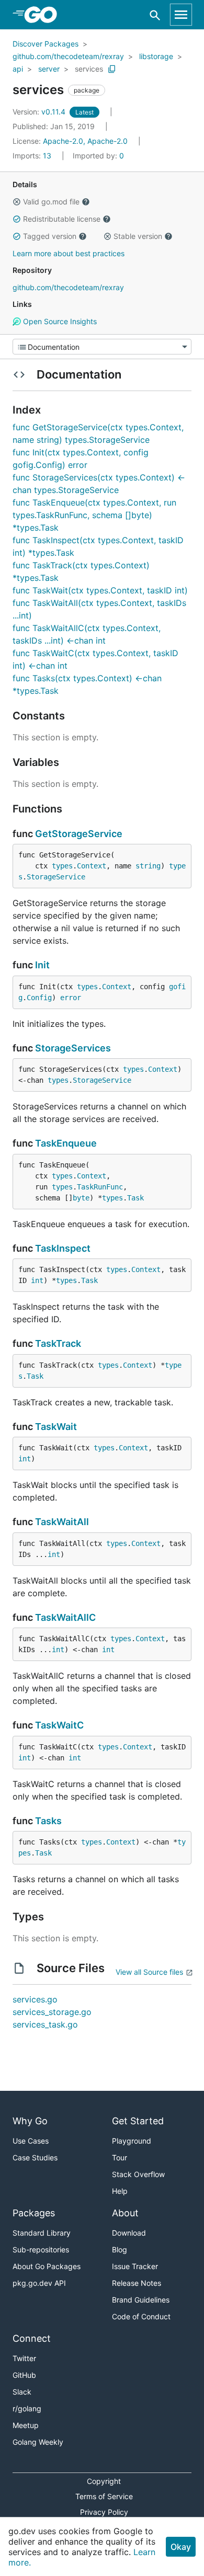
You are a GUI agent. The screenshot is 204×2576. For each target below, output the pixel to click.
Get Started (138, 2121)
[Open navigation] (181, 15)
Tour (120, 2157)
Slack (22, 2392)
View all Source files (149, 1972)
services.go (35, 1999)
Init (42, 965)
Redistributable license (62, 219)
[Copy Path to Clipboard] (112, 69)
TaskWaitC (59, 1725)
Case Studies (35, 2157)
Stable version (138, 236)
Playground (132, 2141)
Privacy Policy (104, 2512)
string (148, 866)
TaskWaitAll (62, 1522)
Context (92, 866)
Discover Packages (46, 44)
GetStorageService (79, 834)
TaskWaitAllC (65, 1617)
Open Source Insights (59, 321)
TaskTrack (58, 1343)
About (125, 2213)
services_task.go (45, 2024)
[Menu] (102, 347)
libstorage (156, 56)
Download (129, 2233)
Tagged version (50, 236)
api (18, 69)
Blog (120, 2249)
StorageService (56, 877)
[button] (17, 202)
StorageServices (73, 1048)
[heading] (44, 15)
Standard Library (42, 2233)
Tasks (48, 1821)
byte (81, 1198)
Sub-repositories (41, 2249)
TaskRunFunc (100, 1187)
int (37, 1280)
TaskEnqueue (66, 1143)
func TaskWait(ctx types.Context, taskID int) (100, 590)
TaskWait (56, 1427)
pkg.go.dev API (39, 2283)
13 (33, 156)
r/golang (27, 2408)
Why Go (30, 2121)
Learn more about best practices (69, 253)
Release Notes (137, 2283)
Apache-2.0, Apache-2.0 (85, 141)
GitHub (24, 2375)
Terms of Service (104, 2496)
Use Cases (31, 2141)
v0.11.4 (40, 112)
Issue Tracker (135, 2266)
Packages (34, 2213)
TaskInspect (63, 1248)
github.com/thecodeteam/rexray (68, 56)
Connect (32, 2338)
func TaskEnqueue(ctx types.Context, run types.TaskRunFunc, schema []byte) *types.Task (94, 515)
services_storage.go (52, 2012)
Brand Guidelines (141, 2300)
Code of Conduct (141, 2316)
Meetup (26, 2425)
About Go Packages (47, 2266)
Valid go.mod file (51, 202)
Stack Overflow (138, 2174)
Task (135, 1198)
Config (39, 998)
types (62, 866)
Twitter (24, 2358)
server (49, 69)
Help (120, 2191)
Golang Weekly (38, 2442)
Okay (181, 2547)
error (71, 998)
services (89, 69)
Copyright (104, 2481)
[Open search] (155, 15)
